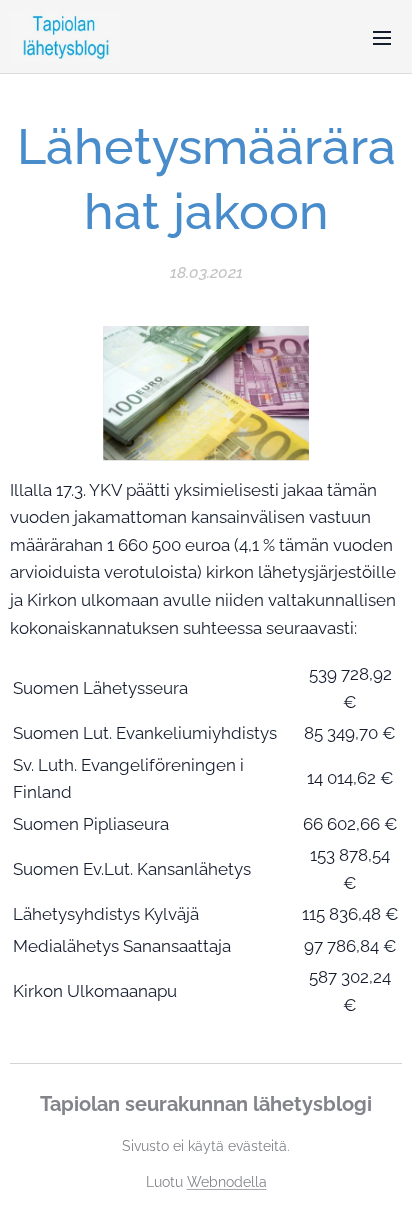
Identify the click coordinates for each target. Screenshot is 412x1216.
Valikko (382, 37)
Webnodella (227, 1182)
